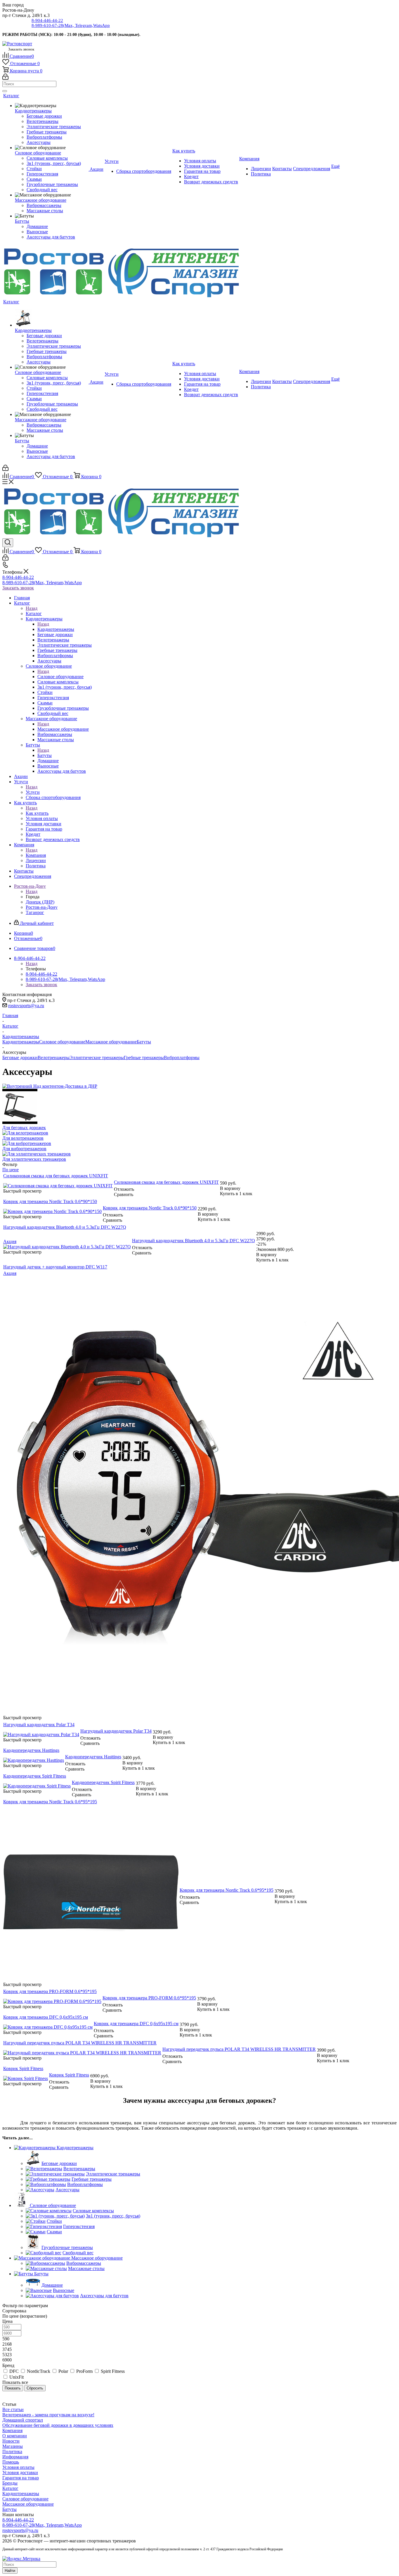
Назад (32, 608)
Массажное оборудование (63, 729)
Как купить (37, 813)
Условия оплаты (18, 2467)
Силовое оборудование (60, 677)
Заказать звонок (18, 588)
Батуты (45, 755)
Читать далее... (18, 2138)
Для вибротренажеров (24, 1149)
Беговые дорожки (20, 1058)
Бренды (10, 2483)
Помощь (11, 2462)
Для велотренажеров (23, 1138)
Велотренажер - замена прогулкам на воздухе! (48, 2415)
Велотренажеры (54, 1058)
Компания (36, 855)
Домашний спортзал (23, 2420)
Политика (12, 2451)
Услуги (33, 792)
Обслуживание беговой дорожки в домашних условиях (58, 2425)
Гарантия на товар (21, 2478)
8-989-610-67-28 (71, 25)
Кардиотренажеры (56, 629)
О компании (15, 2436)
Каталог (34, 613)
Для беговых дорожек (24, 1128)
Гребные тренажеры (144, 1058)
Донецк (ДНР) (40, 902)
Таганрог (35, 912)
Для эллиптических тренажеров (34, 1159)
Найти (10, 2571)
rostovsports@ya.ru (26, 1006)
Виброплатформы (182, 1058)
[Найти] (5, 91)
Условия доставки (20, 2473)
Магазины (13, 2446)
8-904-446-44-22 (47, 20)
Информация (15, 2457)
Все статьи (13, 2409)
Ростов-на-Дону (42, 907)
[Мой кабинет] (5, 78)
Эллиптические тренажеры (97, 1058)
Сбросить (35, 2388)
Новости (11, 2441)
